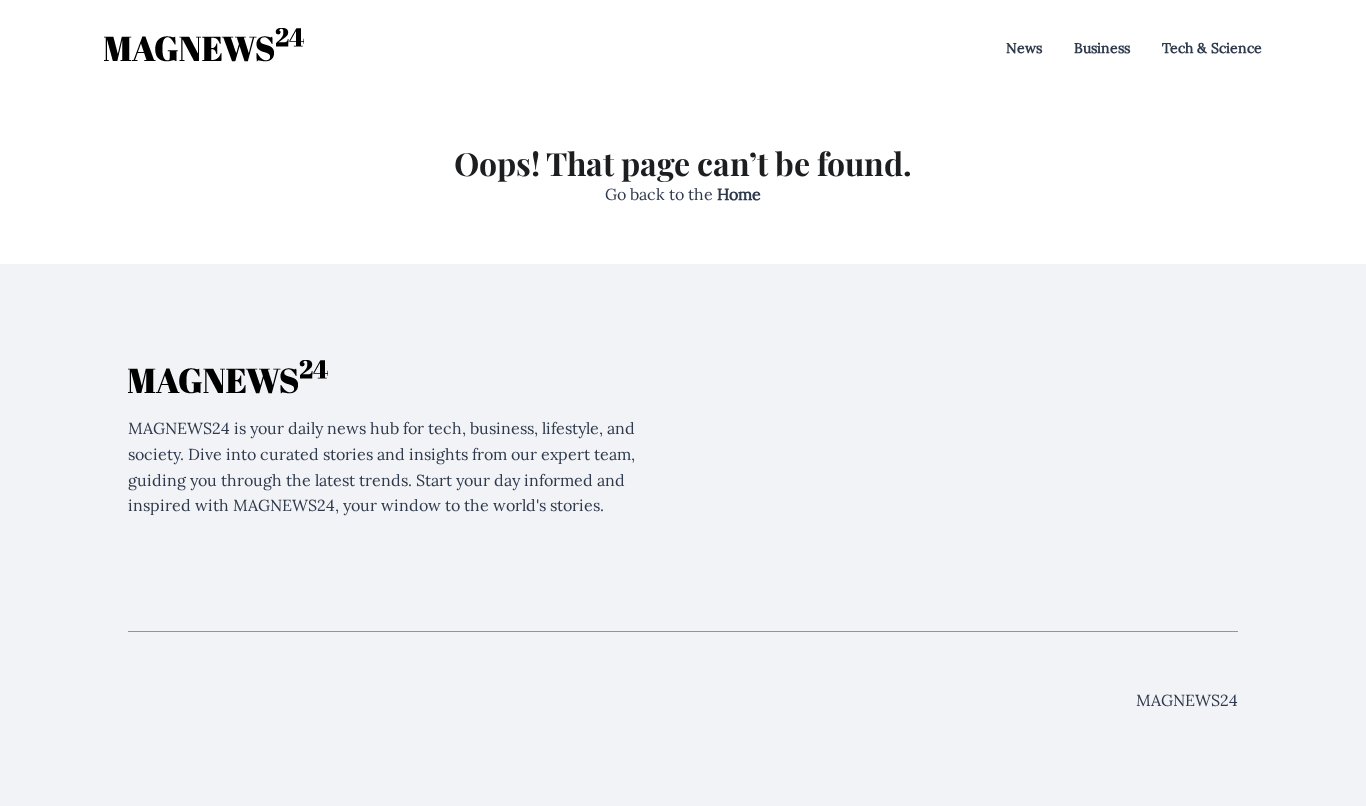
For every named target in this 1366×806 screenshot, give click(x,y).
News (1024, 48)
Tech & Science (1212, 48)
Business (1102, 48)
